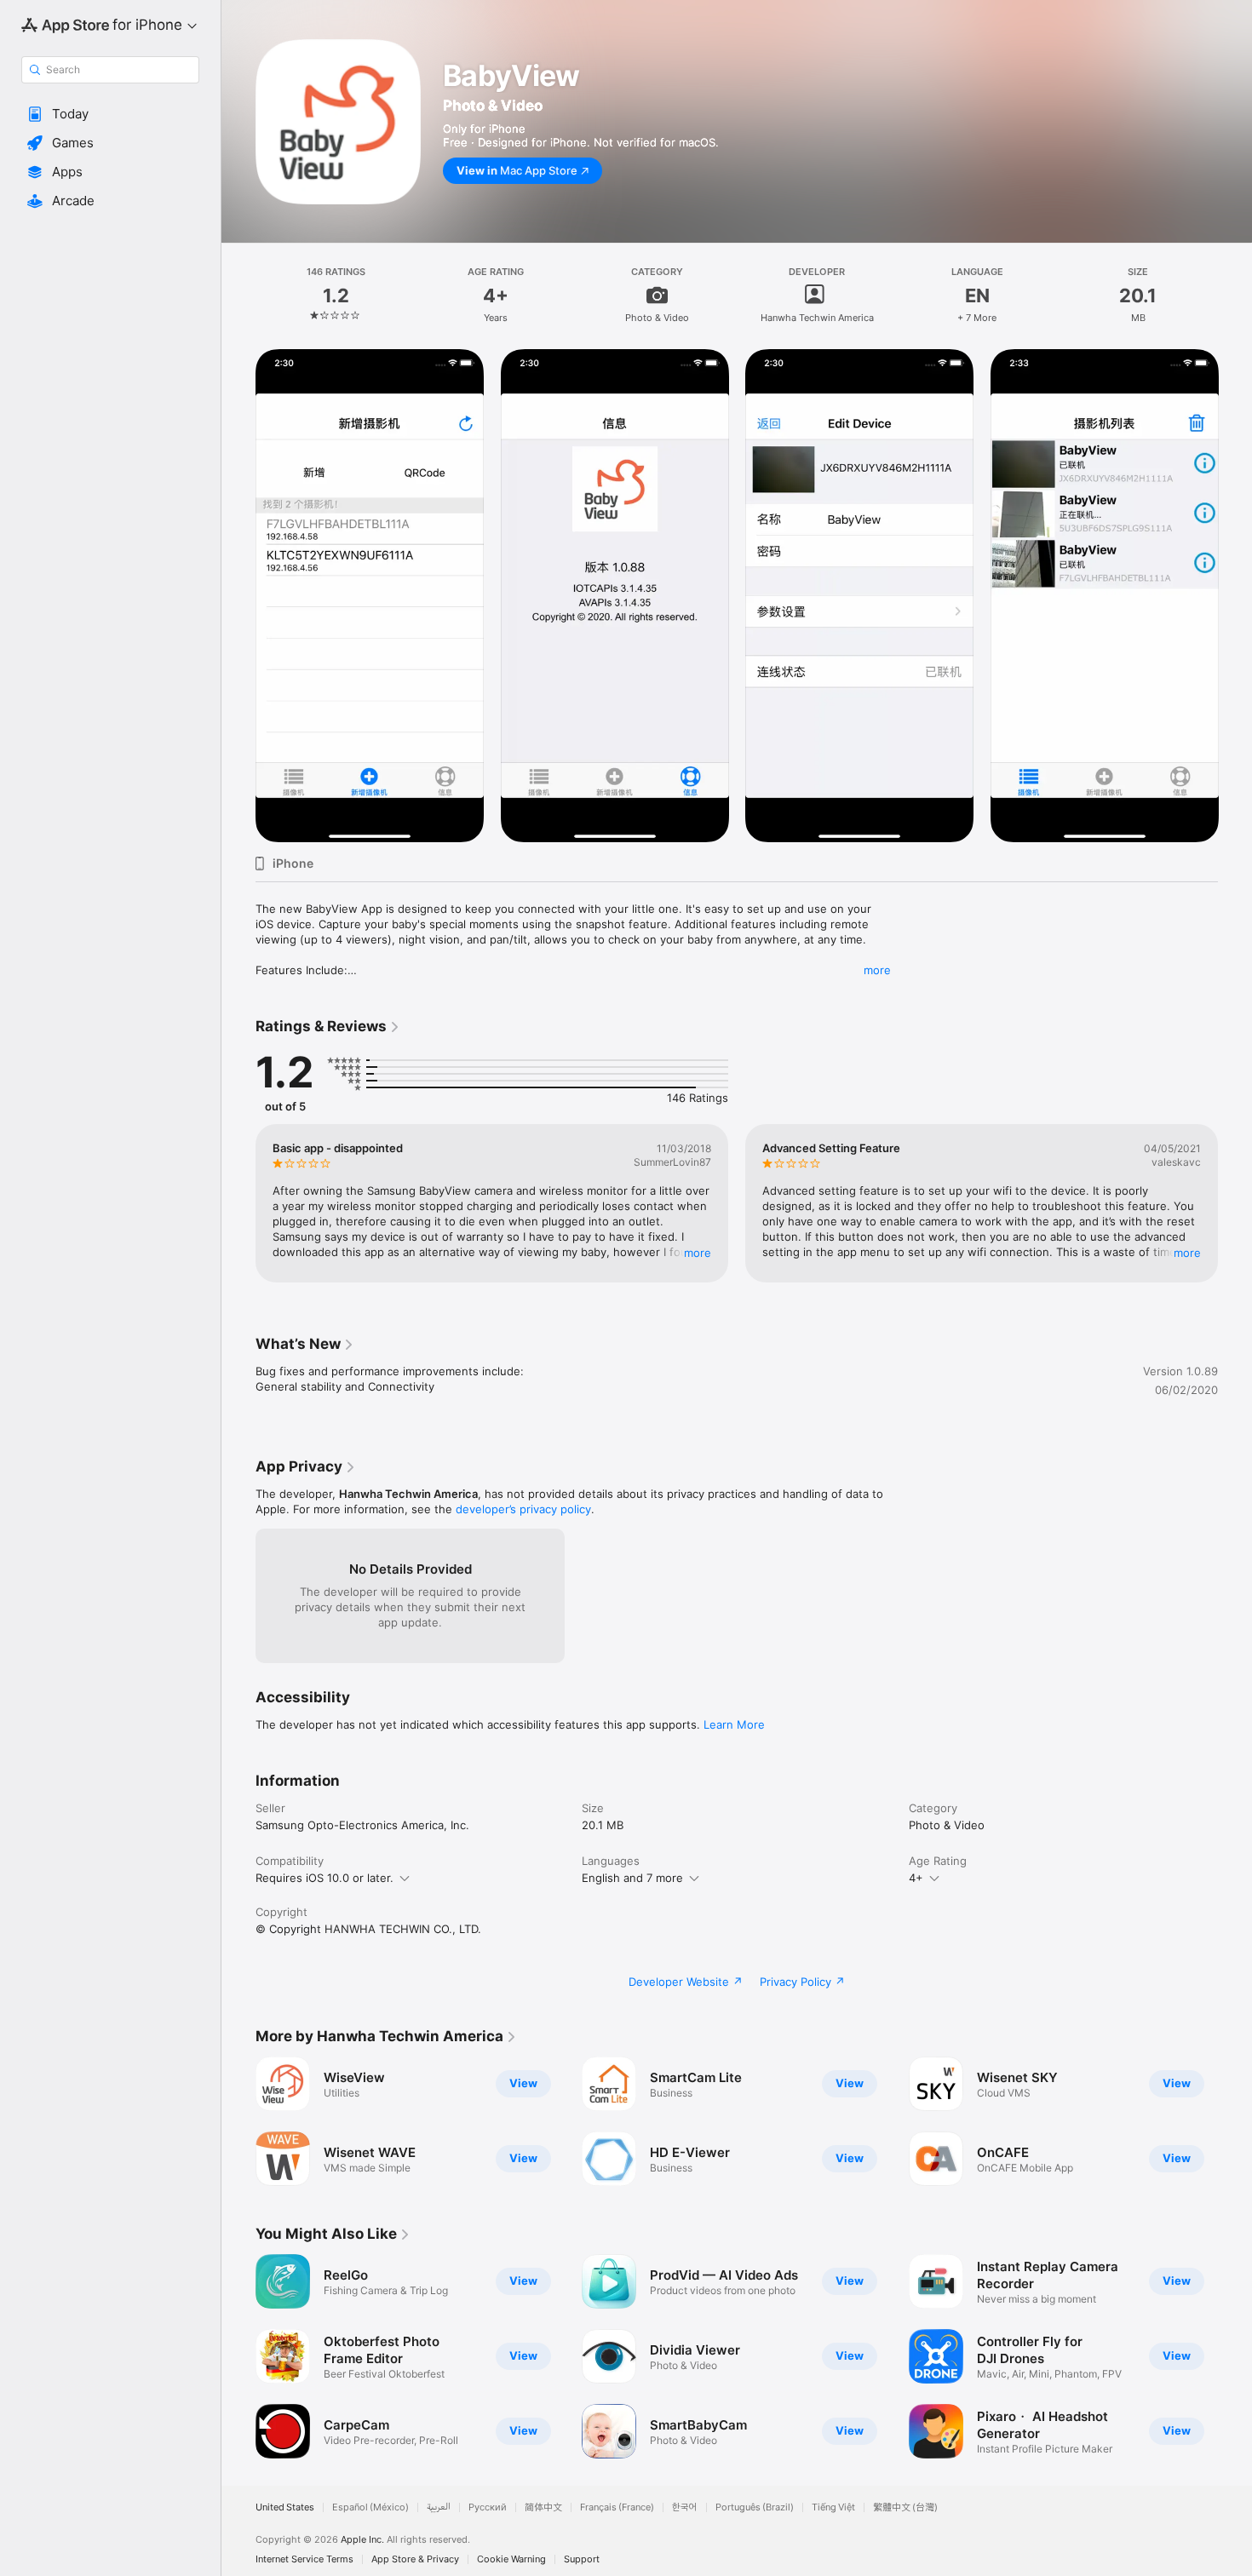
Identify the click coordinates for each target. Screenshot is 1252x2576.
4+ (916, 1878)
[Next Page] (1235, 1203)
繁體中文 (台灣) (905, 2507)
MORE (698, 1253)
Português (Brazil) (755, 2507)
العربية (439, 2507)
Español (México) (370, 2507)
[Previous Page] (238, 1203)
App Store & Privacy (415, 2559)
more (877, 970)
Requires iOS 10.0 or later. (324, 1878)
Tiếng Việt (833, 2507)
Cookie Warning (511, 2559)
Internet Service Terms (304, 2559)
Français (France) (617, 2507)
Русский (488, 2507)
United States (285, 2507)
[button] (110, 114)
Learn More (734, 1724)
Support (582, 2559)
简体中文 (543, 2507)
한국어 (685, 2507)
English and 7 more (632, 1878)
